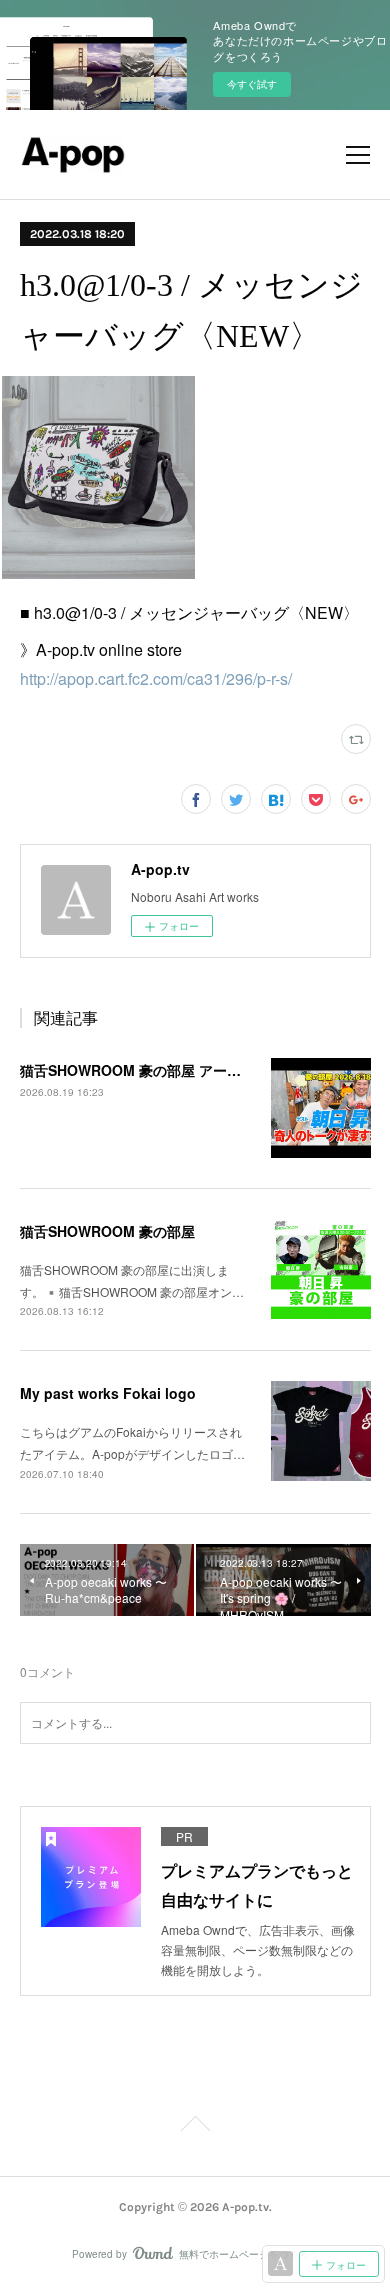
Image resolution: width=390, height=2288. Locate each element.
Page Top (195, 2127)
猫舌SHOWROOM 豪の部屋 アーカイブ (144, 1070)
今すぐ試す (252, 84)
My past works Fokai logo (108, 1393)
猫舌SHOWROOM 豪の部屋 (107, 1231)
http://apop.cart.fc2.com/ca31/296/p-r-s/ (156, 678)
